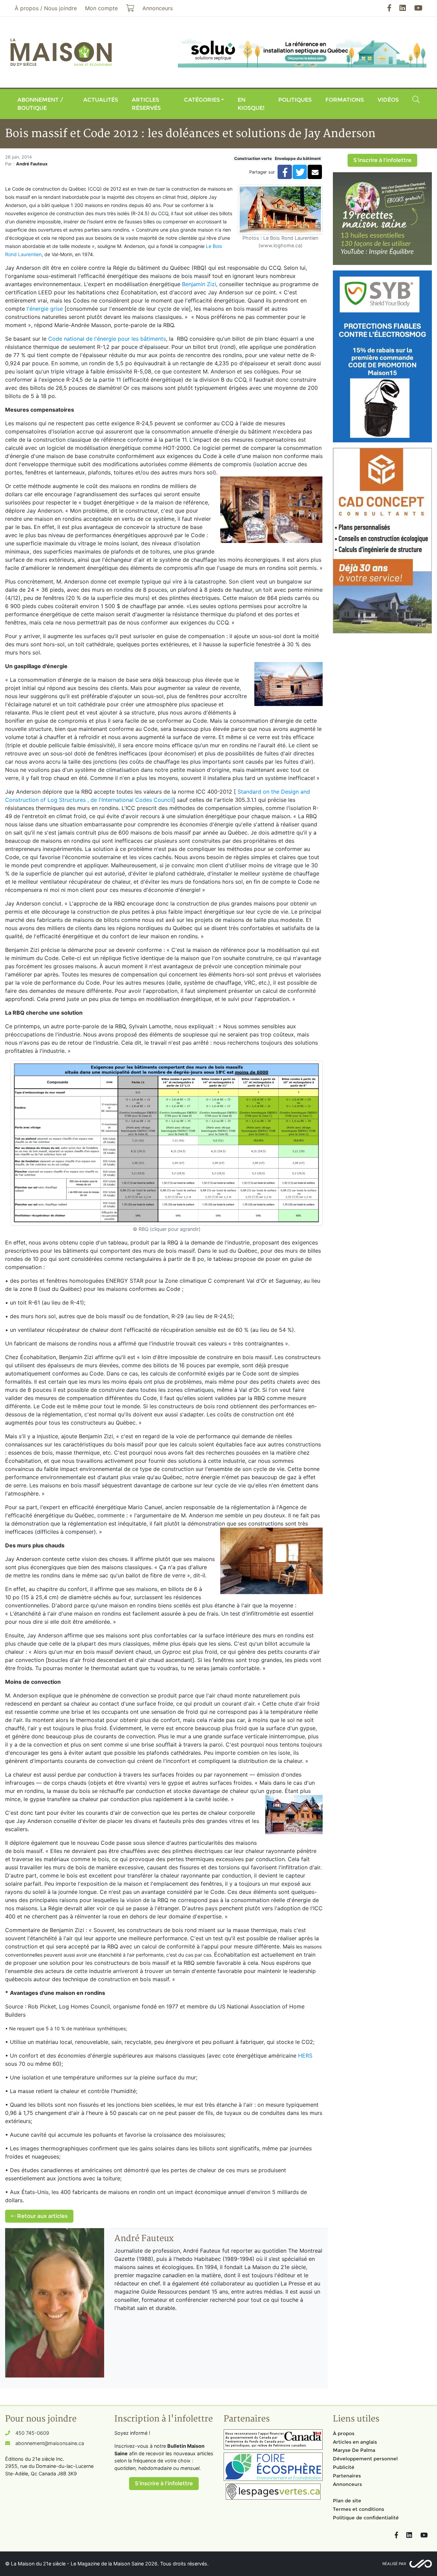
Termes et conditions (358, 2509)
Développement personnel (365, 2459)
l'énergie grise (45, 309)
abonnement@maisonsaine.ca (50, 2443)
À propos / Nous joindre (46, 8)
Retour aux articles (42, 2216)
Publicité (344, 2467)
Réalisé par (394, 2564)
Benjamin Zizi (199, 284)
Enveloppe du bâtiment (298, 158)
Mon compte (101, 8)
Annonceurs (347, 2484)
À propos (344, 2433)
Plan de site (347, 2501)
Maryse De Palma (354, 2450)
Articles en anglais (355, 2442)
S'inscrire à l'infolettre (382, 160)
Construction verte (253, 158)
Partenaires (347, 2476)
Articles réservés (146, 104)
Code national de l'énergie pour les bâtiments (107, 339)
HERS (305, 2056)
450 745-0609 (32, 2433)
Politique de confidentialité (366, 2518)
